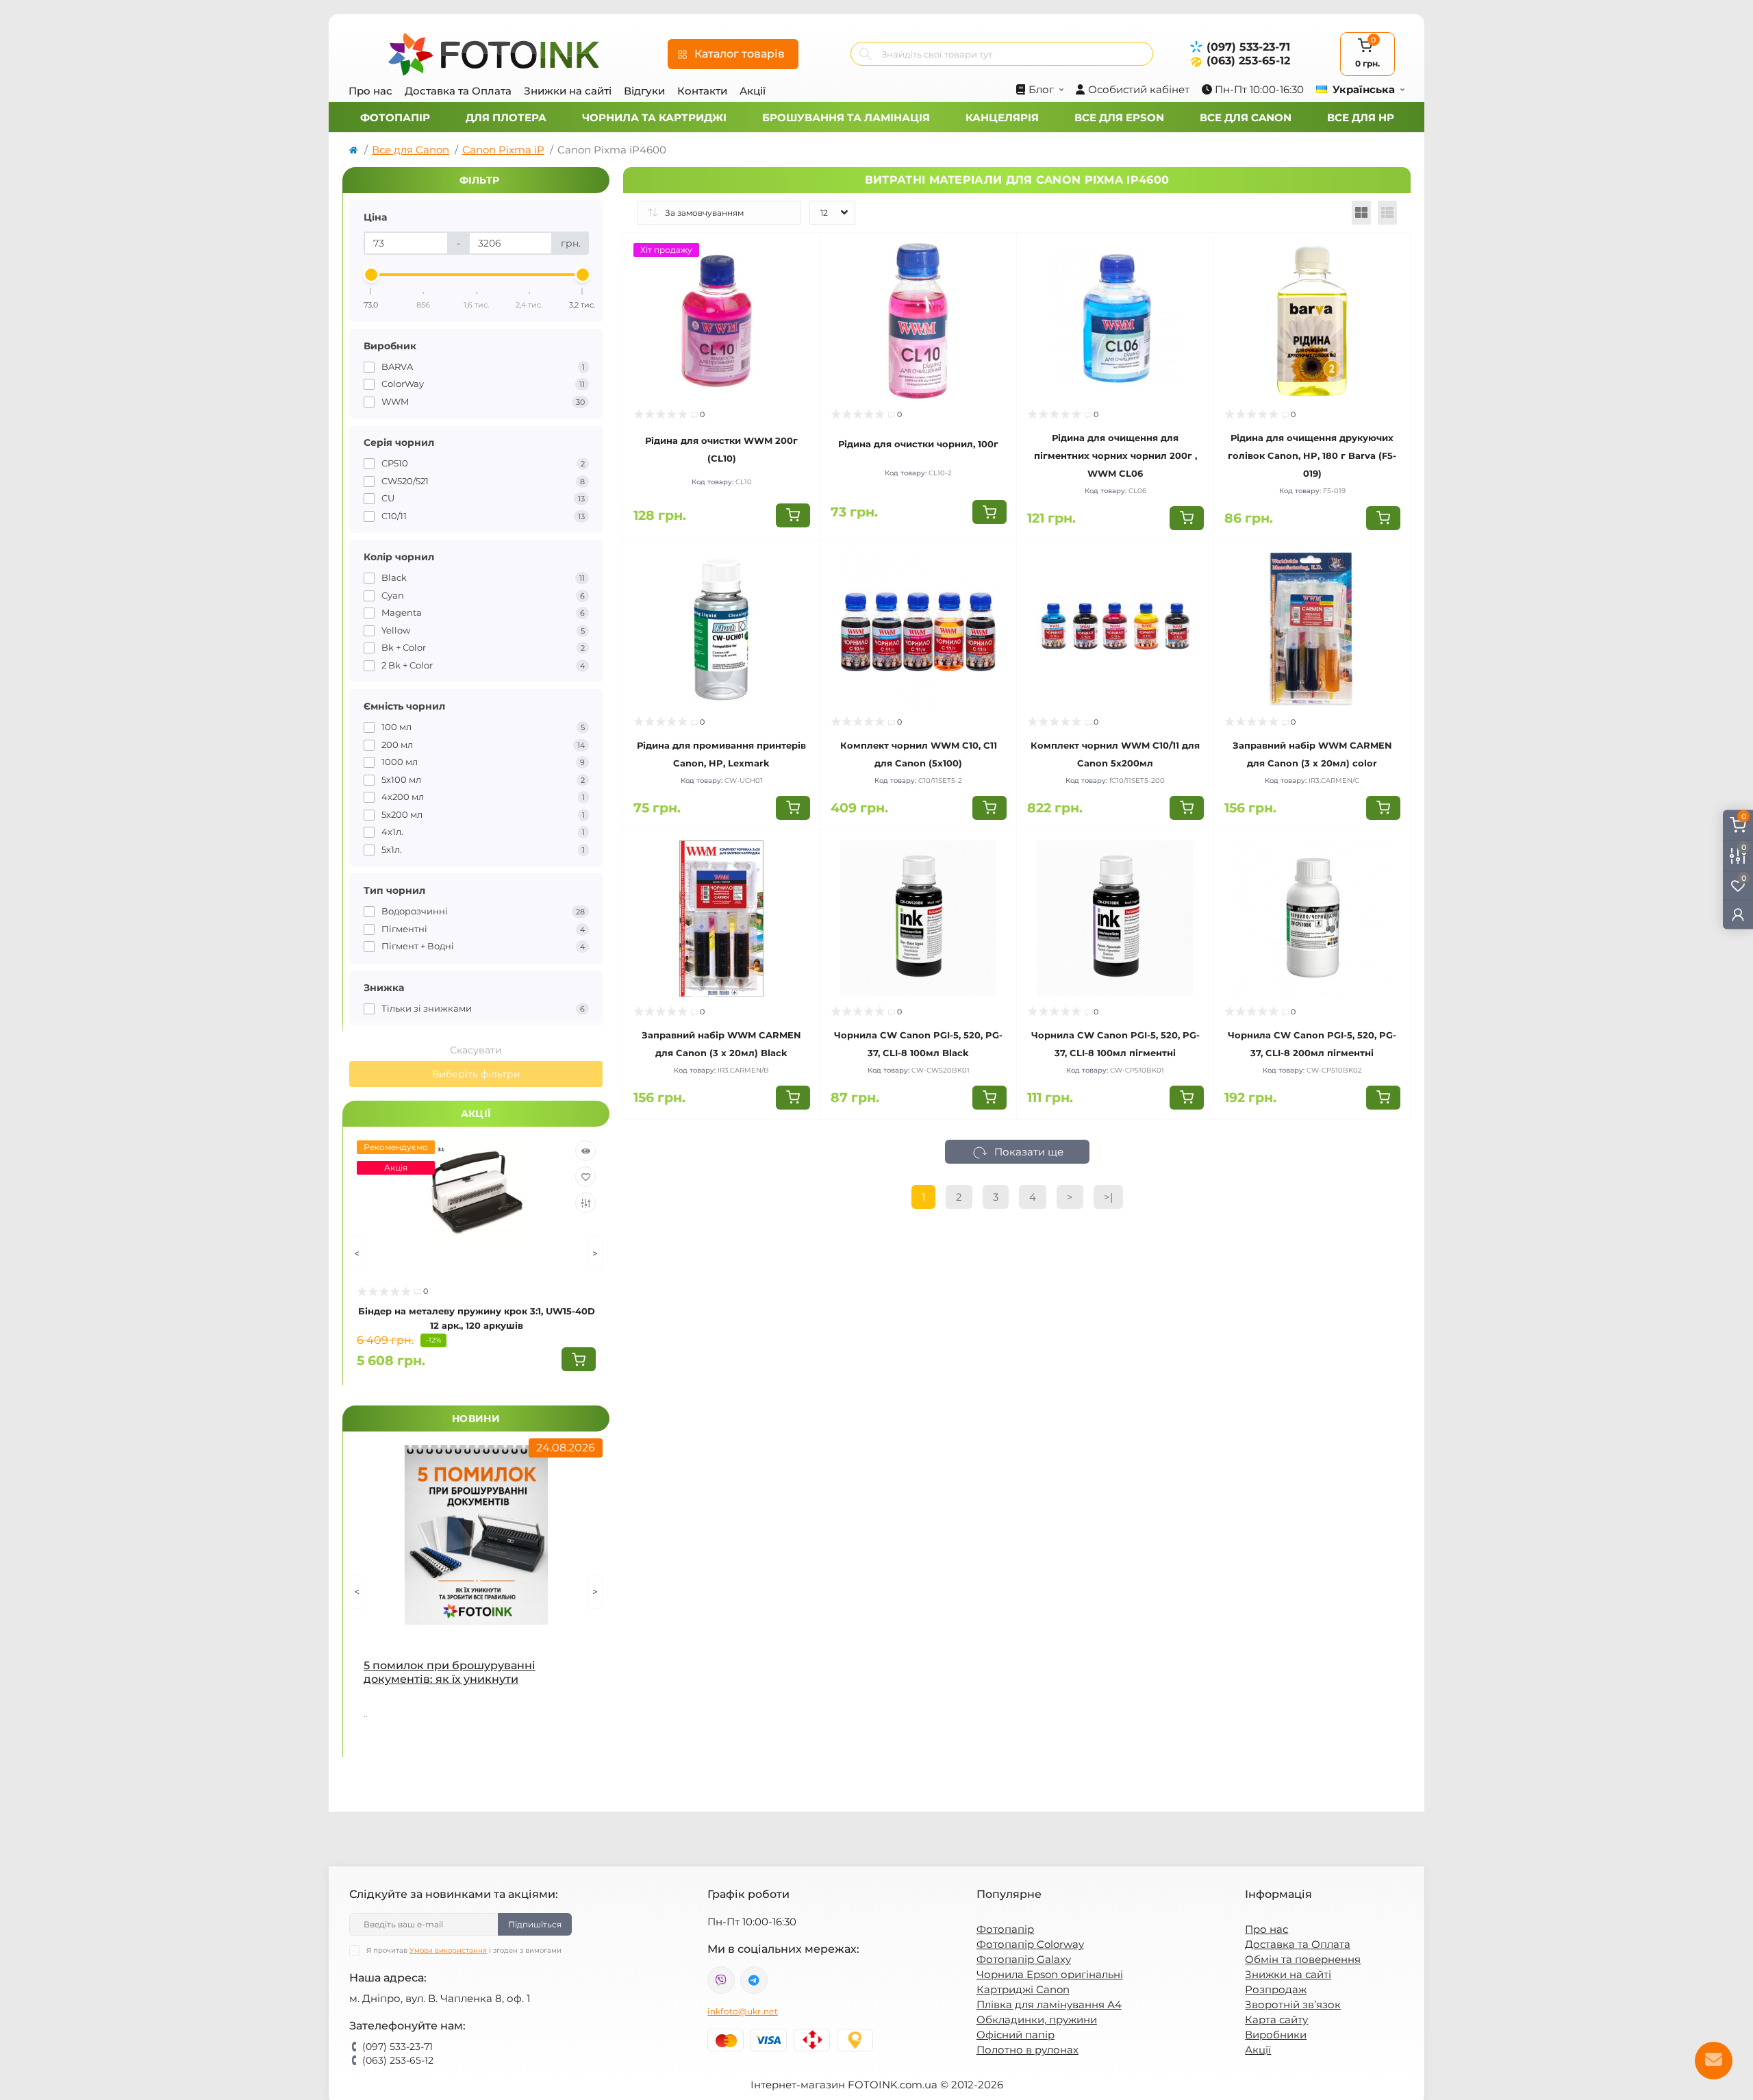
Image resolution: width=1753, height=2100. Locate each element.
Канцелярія (1002, 117)
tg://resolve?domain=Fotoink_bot (754, 1980)
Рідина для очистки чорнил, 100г (918, 444)
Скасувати (476, 1050)
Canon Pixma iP (503, 150)
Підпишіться (535, 1924)
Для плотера (506, 117)
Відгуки (644, 91)
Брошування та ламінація (846, 117)
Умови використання (448, 1950)
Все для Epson (1119, 117)
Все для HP (1361, 117)
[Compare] (585, 1203)
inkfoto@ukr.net (743, 2011)
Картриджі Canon (1023, 1989)
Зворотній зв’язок (1293, 2004)
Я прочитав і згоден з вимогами (464, 1950)
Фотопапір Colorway (1030, 1944)
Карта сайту (1276, 2020)
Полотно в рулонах (1027, 2050)
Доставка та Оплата (458, 91)
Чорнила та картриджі (654, 117)
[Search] (866, 54)
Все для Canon (1246, 117)
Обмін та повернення (1303, 1959)
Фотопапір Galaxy (1024, 1959)
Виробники (1276, 2035)
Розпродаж (1276, 1989)
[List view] (1387, 213)
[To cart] (579, 1359)
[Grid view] (1361, 213)
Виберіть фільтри (476, 1074)
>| (1108, 1197)
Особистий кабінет (1139, 89)
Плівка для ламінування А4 (1049, 2004)
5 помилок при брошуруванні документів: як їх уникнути (450, 1672)
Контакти (702, 91)
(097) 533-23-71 (1248, 47)
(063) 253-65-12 (1248, 61)
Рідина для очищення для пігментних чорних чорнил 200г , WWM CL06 (1115, 455)
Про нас (370, 91)
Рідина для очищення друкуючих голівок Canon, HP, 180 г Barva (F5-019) (1312, 455)
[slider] (371, 275)
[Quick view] (585, 1151)
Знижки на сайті (568, 91)
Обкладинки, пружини (1037, 2020)
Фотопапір (395, 117)
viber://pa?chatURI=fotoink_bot (721, 1980)
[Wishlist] (585, 1177)
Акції (753, 91)
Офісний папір (1016, 2035)
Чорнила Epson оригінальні (1050, 1974)
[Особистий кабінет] (1738, 915)
